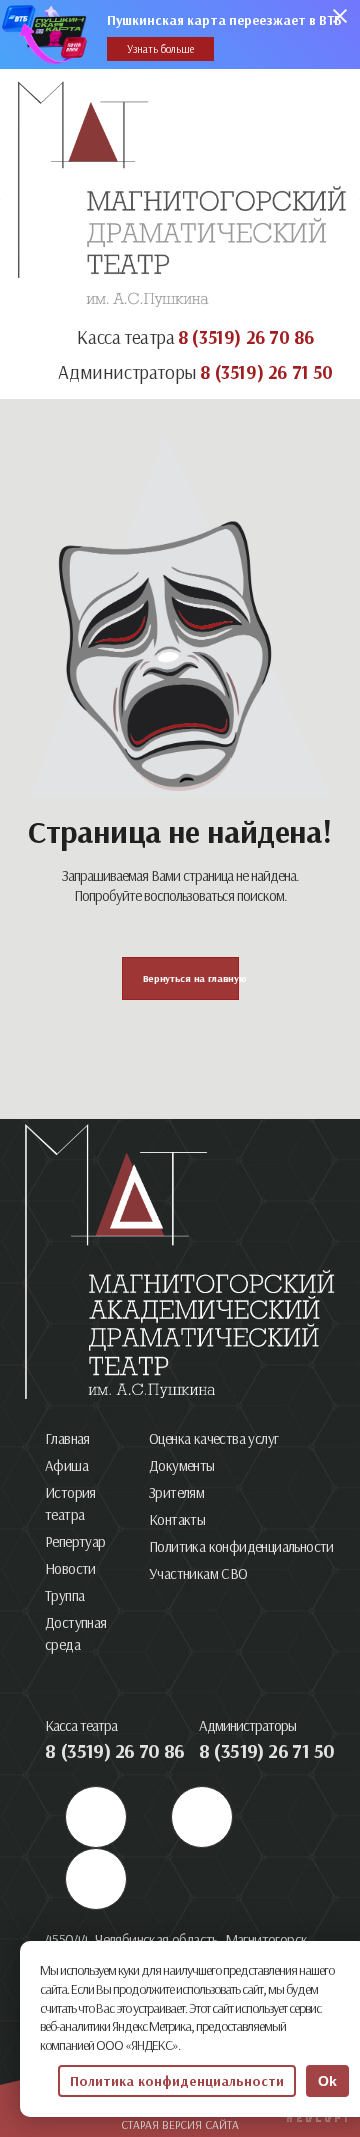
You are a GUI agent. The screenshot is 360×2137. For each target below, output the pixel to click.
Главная (67, 1438)
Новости (70, 1568)
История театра (70, 1503)
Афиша (66, 1465)
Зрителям (176, 1492)
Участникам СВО (198, 1573)
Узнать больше (160, 49)
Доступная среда (76, 1633)
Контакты (177, 1519)
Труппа (64, 1595)
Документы (182, 1465)
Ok (327, 2081)
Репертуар (75, 1541)
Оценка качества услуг (213, 1438)
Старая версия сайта (180, 2124)
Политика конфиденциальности (241, 1546)
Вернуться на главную (191, 978)
